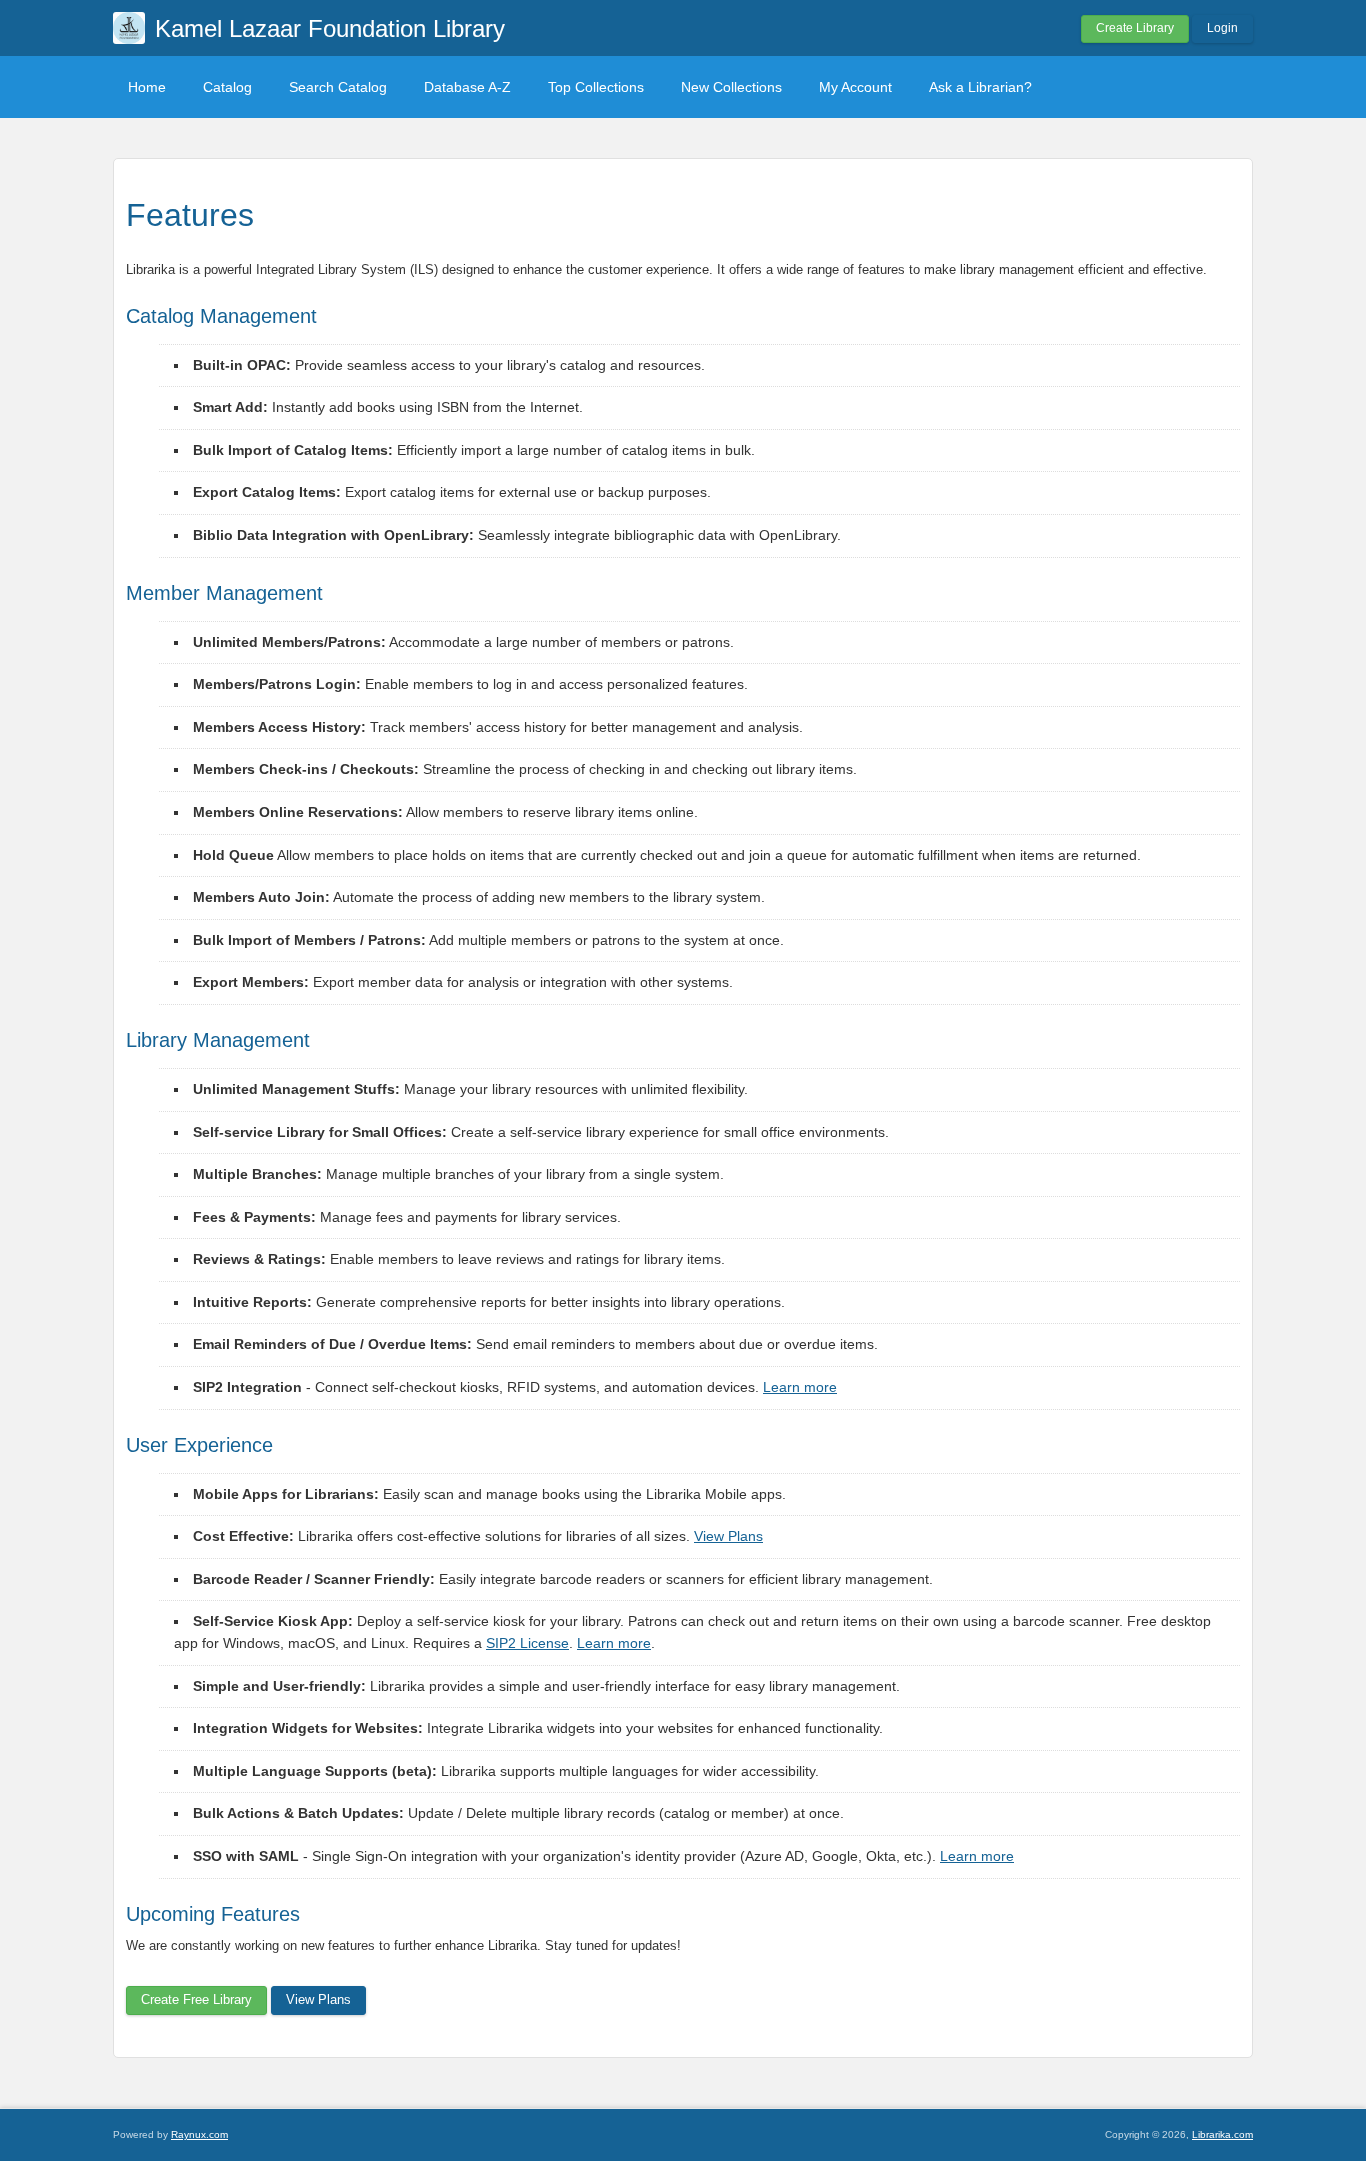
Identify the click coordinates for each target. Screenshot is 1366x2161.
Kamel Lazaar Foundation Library (330, 28)
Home (147, 87)
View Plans (728, 1536)
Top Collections (596, 87)
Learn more (800, 1387)
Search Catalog (338, 87)
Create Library (1135, 28)
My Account (855, 87)
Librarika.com (1222, 2134)
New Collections (731, 87)
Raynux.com (199, 2134)
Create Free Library (196, 1999)
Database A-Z (467, 87)
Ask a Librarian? (980, 87)
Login (1222, 28)
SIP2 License (527, 1643)
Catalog (227, 87)
